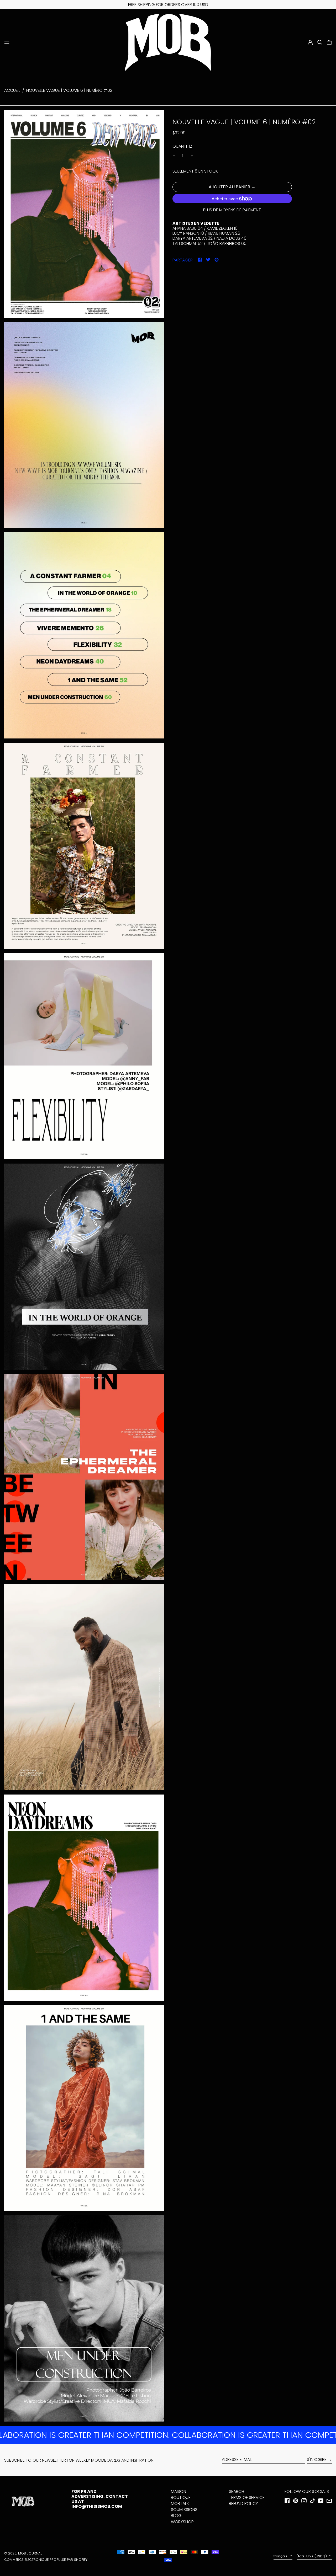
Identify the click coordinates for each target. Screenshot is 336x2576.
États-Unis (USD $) (312, 2556)
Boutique (181, 2497)
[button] (320, 42)
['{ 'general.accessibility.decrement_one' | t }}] (174, 156)
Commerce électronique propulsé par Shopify (46, 2560)
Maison (178, 2491)
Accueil (12, 90)
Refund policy (243, 2503)
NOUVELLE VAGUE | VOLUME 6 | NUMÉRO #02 (69, 90)
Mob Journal (30, 2553)
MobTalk (180, 2503)
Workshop (182, 2522)
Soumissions (184, 2510)
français (281, 2556)
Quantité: (182, 146)
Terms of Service (247, 2497)
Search (237, 2491)
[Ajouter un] (192, 156)
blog (176, 2516)
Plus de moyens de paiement (232, 210)
